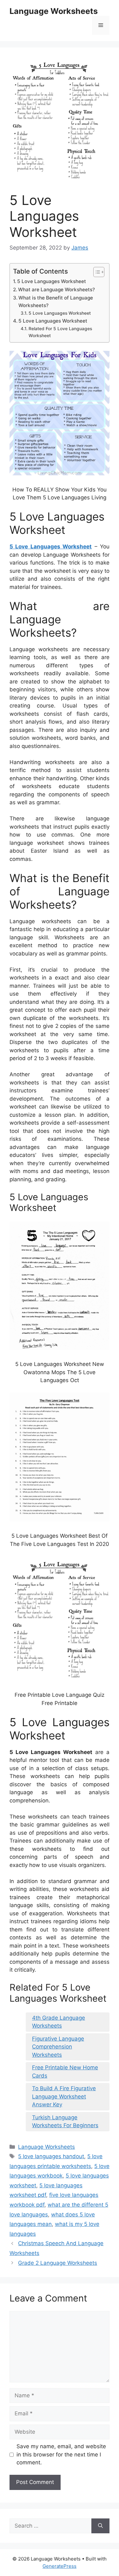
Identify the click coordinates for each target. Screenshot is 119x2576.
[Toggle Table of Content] (96, 272)
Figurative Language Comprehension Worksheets (58, 2047)
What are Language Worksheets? (56, 290)
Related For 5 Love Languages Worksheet (60, 332)
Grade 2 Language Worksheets (58, 2263)
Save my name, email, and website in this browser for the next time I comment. (61, 2454)
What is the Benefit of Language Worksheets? (56, 302)
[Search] (100, 2526)
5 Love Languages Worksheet (52, 281)
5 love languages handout (51, 2156)
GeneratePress (60, 2566)
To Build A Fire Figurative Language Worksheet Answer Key (64, 2096)
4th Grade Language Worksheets (59, 2022)
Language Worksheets (54, 11)
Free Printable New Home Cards (65, 2072)
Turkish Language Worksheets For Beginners (65, 2122)
